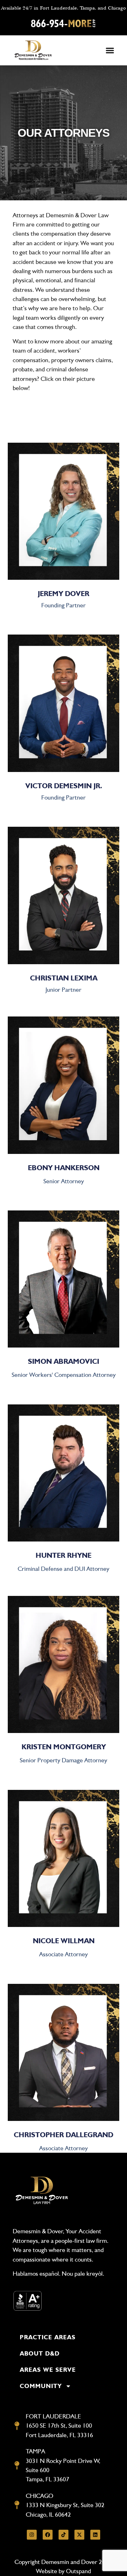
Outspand (78, 2571)
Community (41, 2386)
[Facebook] (48, 2535)
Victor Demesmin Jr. (64, 786)
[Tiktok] (64, 2535)
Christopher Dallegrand (64, 2135)
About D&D (40, 2353)
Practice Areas (48, 2337)
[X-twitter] (79, 2535)
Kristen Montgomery (64, 1747)
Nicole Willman (64, 1941)
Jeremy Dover (64, 594)
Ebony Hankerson (64, 1168)
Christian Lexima (64, 978)
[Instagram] (32, 2535)
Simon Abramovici (64, 1361)
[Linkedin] (95, 2535)
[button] (110, 51)
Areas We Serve (48, 2370)
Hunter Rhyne (64, 1555)
